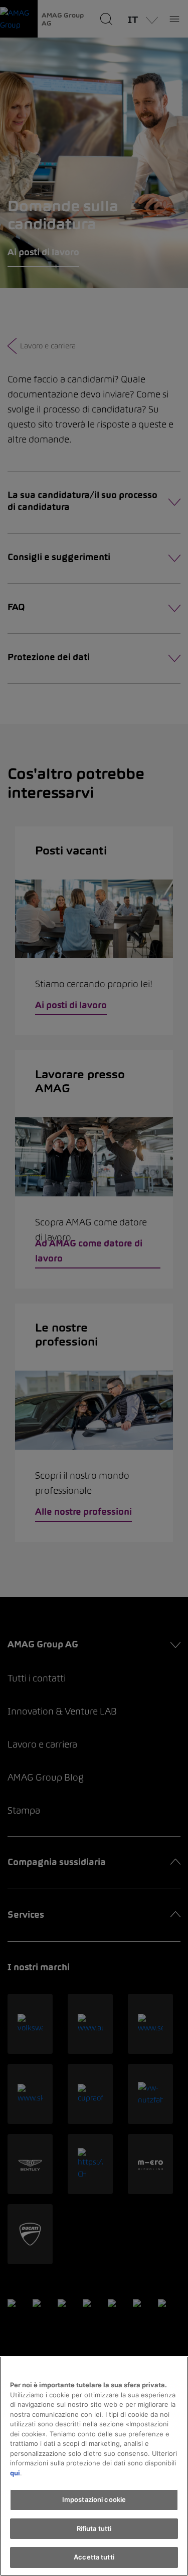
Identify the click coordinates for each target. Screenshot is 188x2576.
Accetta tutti (94, 2557)
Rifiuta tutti (94, 2528)
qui (15, 2473)
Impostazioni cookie (94, 2499)
